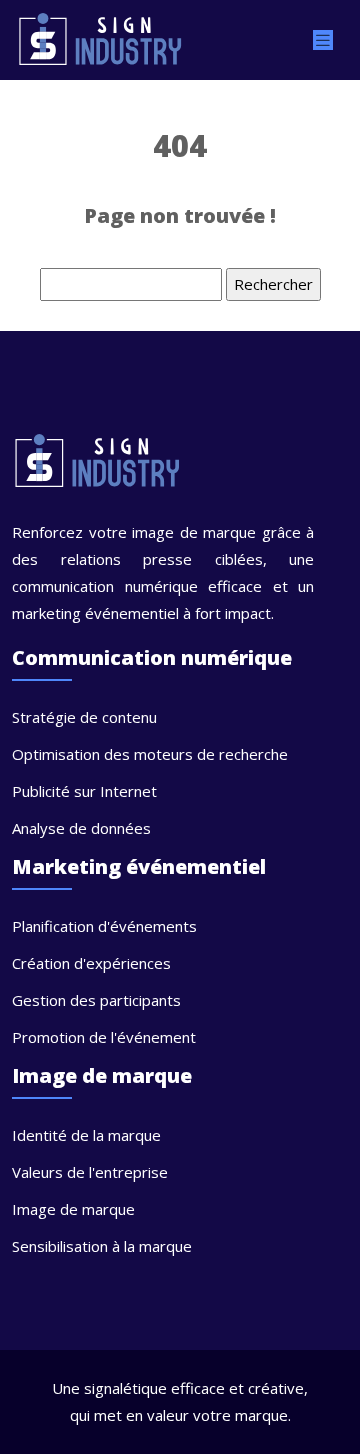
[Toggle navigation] (323, 40)
